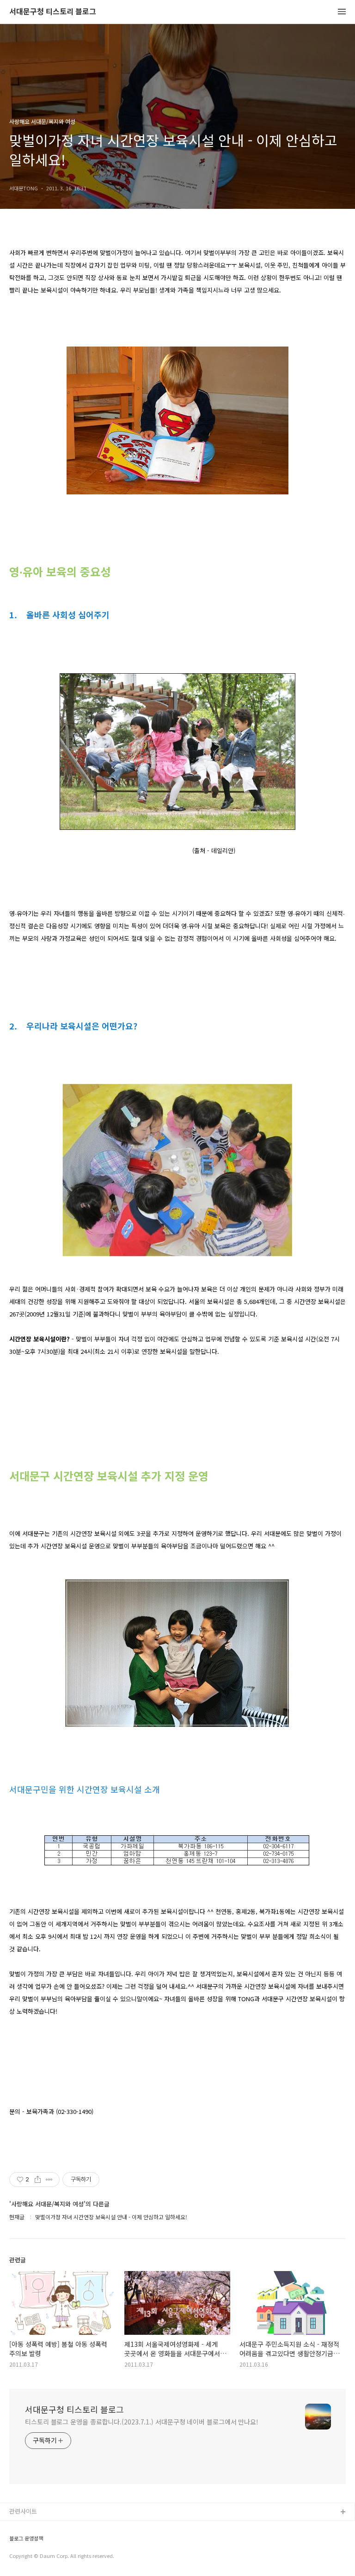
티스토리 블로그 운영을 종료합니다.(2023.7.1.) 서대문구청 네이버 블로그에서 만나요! (142, 2422)
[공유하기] (38, 2180)
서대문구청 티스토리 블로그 (53, 12)
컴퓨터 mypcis (29, 2557)
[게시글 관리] (49, 2180)
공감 (15, 2542)
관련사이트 (23, 2511)
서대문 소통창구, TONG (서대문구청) (57, 2527)
